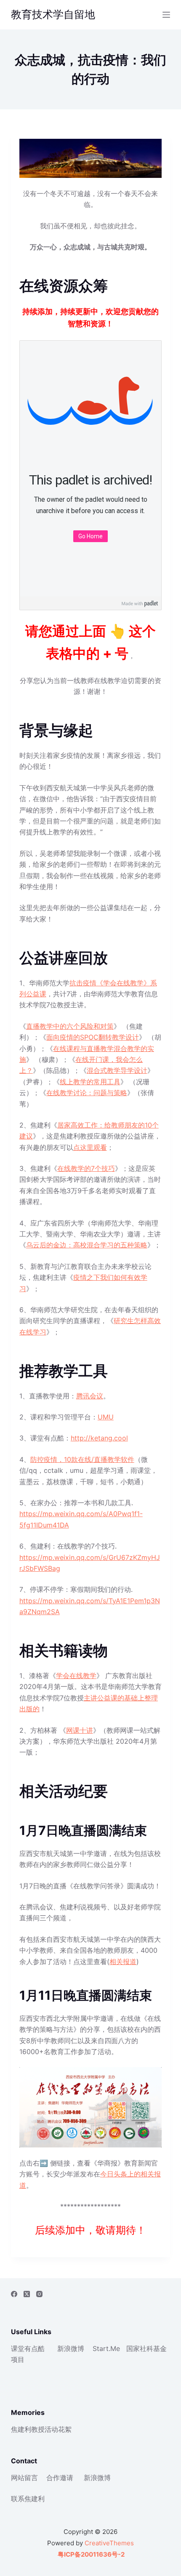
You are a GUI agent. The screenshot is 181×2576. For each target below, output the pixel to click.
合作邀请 (60, 2478)
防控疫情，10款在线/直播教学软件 (82, 1459)
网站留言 (24, 2478)
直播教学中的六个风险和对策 (70, 1026)
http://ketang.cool (99, 1438)
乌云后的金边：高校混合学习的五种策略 (87, 1245)
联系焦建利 (28, 2499)
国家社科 (140, 2348)
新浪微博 (71, 2348)
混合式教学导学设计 (117, 1070)
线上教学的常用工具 (90, 1082)
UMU (106, 1417)
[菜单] (166, 15)
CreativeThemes (109, 2543)
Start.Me (106, 2348)
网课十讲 (80, 1730)
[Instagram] (39, 2294)
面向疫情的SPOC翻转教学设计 (93, 1037)
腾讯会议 (90, 1396)
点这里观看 (90, 1147)
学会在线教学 (76, 1676)
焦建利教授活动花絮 (41, 2429)
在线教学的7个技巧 (86, 1168)
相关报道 (123, 1962)
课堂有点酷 (28, 2348)
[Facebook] (14, 2294)
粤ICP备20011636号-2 (90, 2554)
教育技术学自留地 (53, 14)
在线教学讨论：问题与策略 (87, 1093)
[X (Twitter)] (27, 2294)
